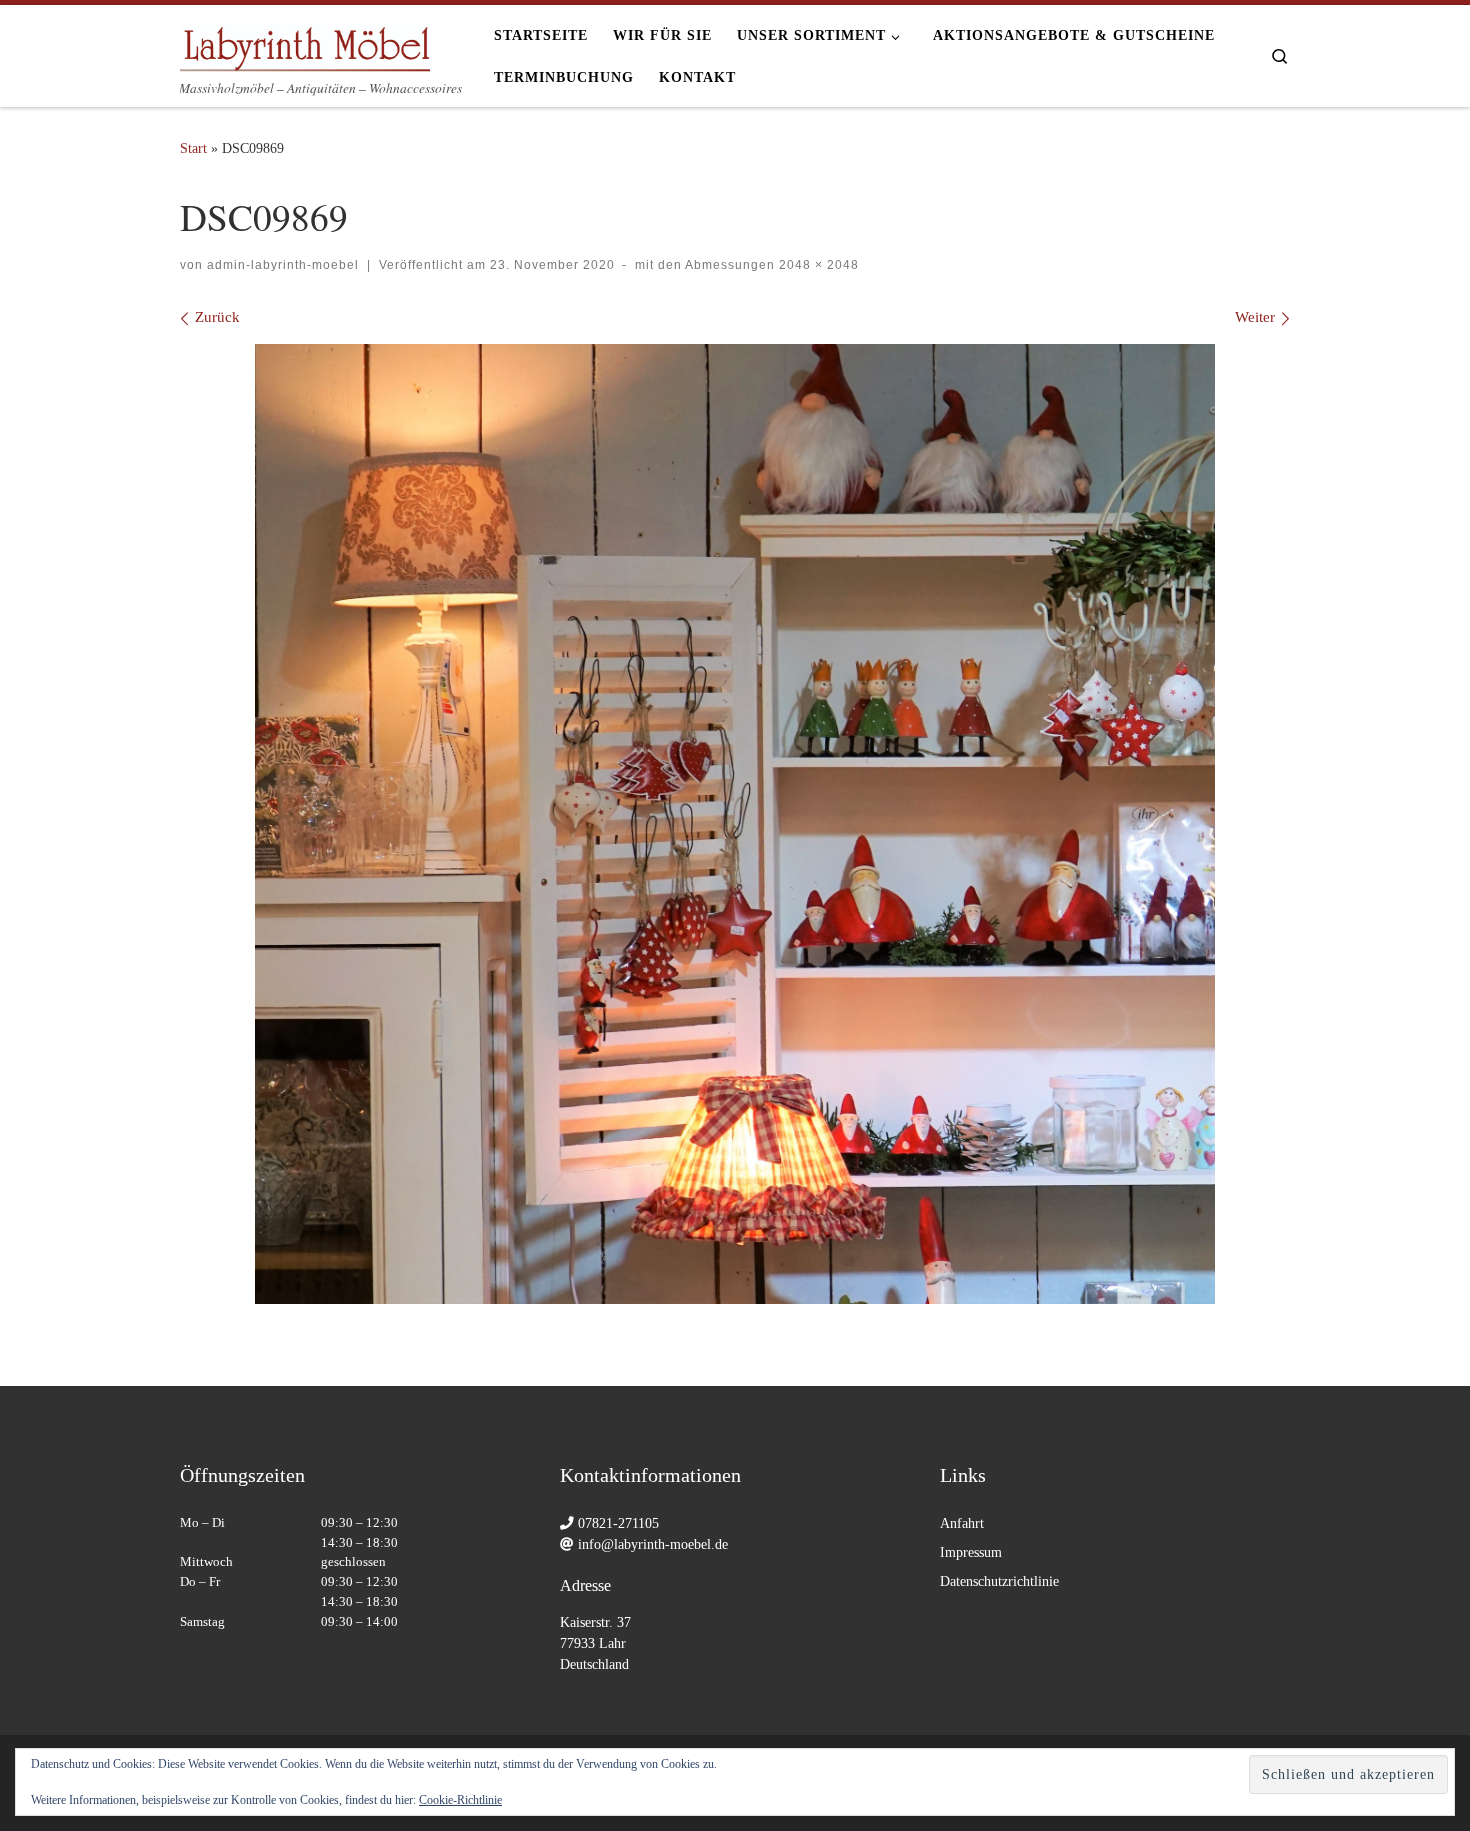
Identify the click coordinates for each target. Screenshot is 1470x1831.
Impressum (971, 1552)
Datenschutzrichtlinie (999, 1581)
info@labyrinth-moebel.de (653, 1544)
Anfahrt (962, 1523)
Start (193, 148)
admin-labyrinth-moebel (283, 265)
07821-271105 (618, 1523)
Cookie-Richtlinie (460, 1800)
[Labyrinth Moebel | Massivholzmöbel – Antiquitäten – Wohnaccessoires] (305, 42)
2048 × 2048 (817, 265)
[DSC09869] (735, 824)
